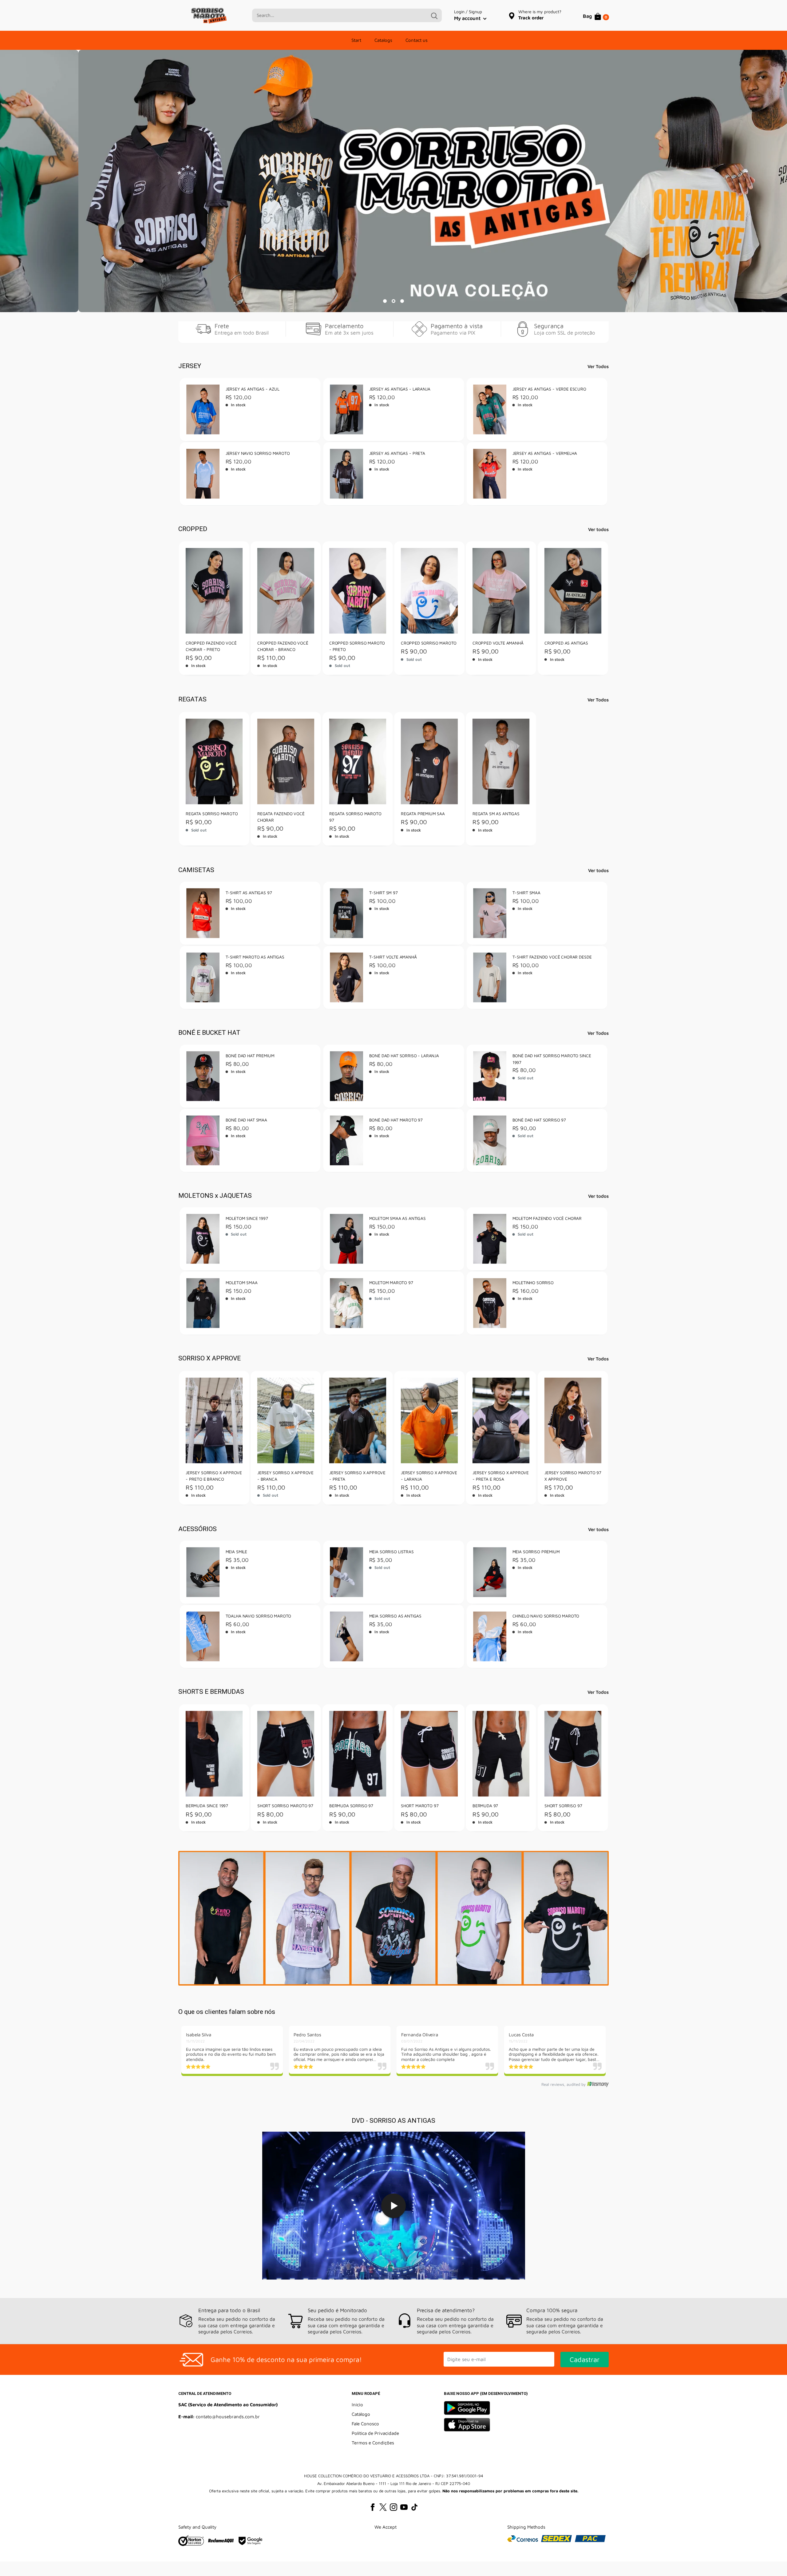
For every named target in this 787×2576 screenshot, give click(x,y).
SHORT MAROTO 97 (420, 1806)
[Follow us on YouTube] (404, 2507)
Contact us (417, 40)
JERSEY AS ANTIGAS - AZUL (253, 389)
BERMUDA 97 (485, 1806)
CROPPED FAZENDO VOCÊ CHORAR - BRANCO (283, 646)
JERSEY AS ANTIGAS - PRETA (397, 453)
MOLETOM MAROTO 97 (391, 1283)
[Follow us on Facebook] (373, 2507)
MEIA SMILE (237, 1552)
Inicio (357, 2405)
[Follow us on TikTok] (414, 2507)
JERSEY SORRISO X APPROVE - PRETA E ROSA (501, 1476)
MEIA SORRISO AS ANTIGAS (395, 1616)
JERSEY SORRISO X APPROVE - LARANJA (429, 1476)
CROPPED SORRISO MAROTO (429, 643)
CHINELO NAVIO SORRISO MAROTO (546, 1616)
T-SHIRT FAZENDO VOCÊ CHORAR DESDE (552, 957)
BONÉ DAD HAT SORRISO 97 (539, 1120)
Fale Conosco (365, 2424)
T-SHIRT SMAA (526, 893)
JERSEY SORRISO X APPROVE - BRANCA (285, 1476)
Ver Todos (599, 366)
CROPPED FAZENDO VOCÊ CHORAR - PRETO (211, 646)
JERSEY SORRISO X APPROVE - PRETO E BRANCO (214, 1476)
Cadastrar (585, 2360)
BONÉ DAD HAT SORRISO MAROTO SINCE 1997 (552, 1059)
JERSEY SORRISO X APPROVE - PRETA (357, 1476)
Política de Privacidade (375, 2433)
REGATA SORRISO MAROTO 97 (355, 817)
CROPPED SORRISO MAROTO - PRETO (357, 646)
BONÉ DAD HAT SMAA (246, 1120)
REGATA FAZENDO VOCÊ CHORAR (281, 817)
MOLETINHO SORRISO (533, 1283)
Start (356, 40)
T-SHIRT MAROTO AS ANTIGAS (255, 957)
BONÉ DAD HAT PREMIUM (250, 1056)
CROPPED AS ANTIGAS (566, 643)
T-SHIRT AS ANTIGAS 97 (249, 893)
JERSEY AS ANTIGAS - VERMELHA (545, 453)
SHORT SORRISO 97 (563, 1806)
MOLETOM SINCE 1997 (247, 1219)
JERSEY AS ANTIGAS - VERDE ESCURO (549, 389)
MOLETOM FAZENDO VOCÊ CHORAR (547, 1219)
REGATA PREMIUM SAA (423, 814)
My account (468, 18)
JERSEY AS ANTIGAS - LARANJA (399, 389)
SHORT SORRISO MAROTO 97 (285, 1806)
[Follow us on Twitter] (383, 2507)
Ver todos (599, 529)
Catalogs (383, 40)
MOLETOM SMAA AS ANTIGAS (397, 1219)
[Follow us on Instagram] (393, 2507)
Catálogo (361, 2414)
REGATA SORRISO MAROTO (212, 814)
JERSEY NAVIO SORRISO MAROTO (258, 453)
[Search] (434, 15)
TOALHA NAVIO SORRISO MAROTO (259, 1616)
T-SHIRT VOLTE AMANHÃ (393, 957)
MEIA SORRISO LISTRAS (391, 1552)
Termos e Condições (373, 2443)
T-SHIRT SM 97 (383, 893)
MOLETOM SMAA (242, 1283)
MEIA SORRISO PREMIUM (536, 1552)
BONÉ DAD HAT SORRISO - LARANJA (404, 1056)
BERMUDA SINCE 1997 (207, 1806)
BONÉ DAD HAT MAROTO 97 (396, 1120)
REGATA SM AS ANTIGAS (496, 814)
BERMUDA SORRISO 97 (351, 1806)
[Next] (604, 1438)
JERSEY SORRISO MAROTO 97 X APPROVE (573, 1476)
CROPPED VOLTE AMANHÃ (498, 643)
